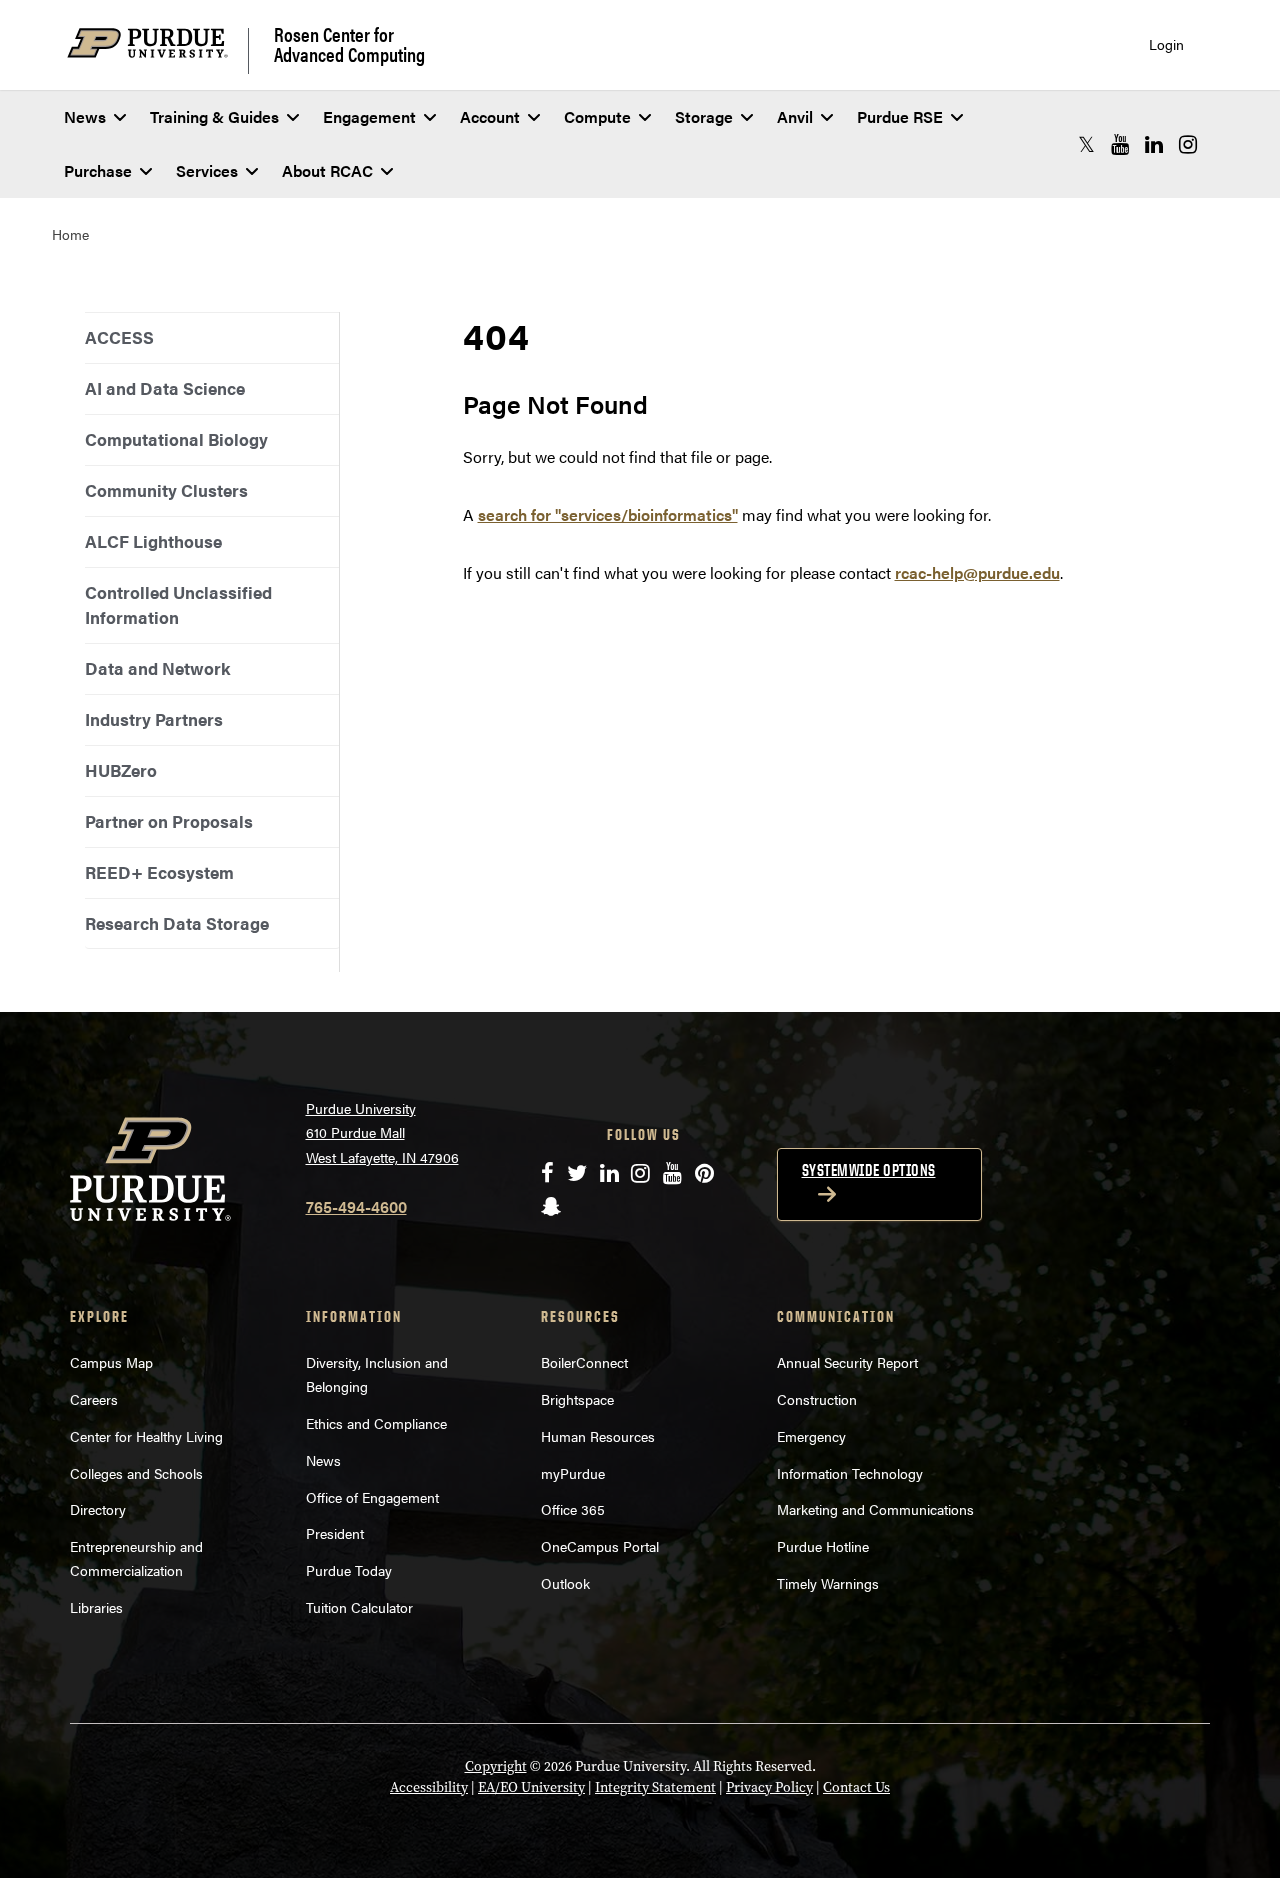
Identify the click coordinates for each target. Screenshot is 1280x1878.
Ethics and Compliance (376, 1423)
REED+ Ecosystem (159, 872)
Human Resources (598, 1436)
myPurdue (573, 1473)
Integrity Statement (655, 1787)
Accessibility (429, 1787)
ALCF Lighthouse (153, 541)
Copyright (496, 1766)
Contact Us (856, 1787)
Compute (597, 116)
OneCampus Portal (600, 1546)
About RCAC (327, 170)
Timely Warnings (828, 1583)
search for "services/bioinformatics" (608, 514)
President (335, 1533)
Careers (94, 1399)
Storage (704, 116)
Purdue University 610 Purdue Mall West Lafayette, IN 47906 (382, 1132)
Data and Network (157, 668)
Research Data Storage (177, 923)
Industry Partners (154, 719)
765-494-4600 (356, 1206)
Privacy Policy (769, 1787)
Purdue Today (349, 1570)
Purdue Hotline (823, 1546)
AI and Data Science (165, 388)
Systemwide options (869, 1170)
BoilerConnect (584, 1362)
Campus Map (111, 1362)
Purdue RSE (900, 116)
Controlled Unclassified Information (178, 604)
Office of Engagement (372, 1497)
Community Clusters (166, 490)
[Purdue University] (158, 50)
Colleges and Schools (136, 1473)
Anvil (795, 116)
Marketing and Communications (875, 1509)
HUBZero (121, 770)
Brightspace (577, 1399)
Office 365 (573, 1509)
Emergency (811, 1436)
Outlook (565, 1583)
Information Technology (850, 1473)
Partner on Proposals (169, 821)
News (85, 116)
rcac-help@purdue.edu (977, 572)
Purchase (98, 170)
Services (207, 170)
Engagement (369, 116)
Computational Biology (176, 439)
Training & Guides (214, 116)
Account (490, 116)
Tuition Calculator (359, 1607)
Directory (98, 1509)
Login (1166, 44)
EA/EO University (531, 1787)
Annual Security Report (847, 1362)
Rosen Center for (349, 44)
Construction (817, 1399)
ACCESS (119, 337)
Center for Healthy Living (146, 1436)
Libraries (96, 1607)
